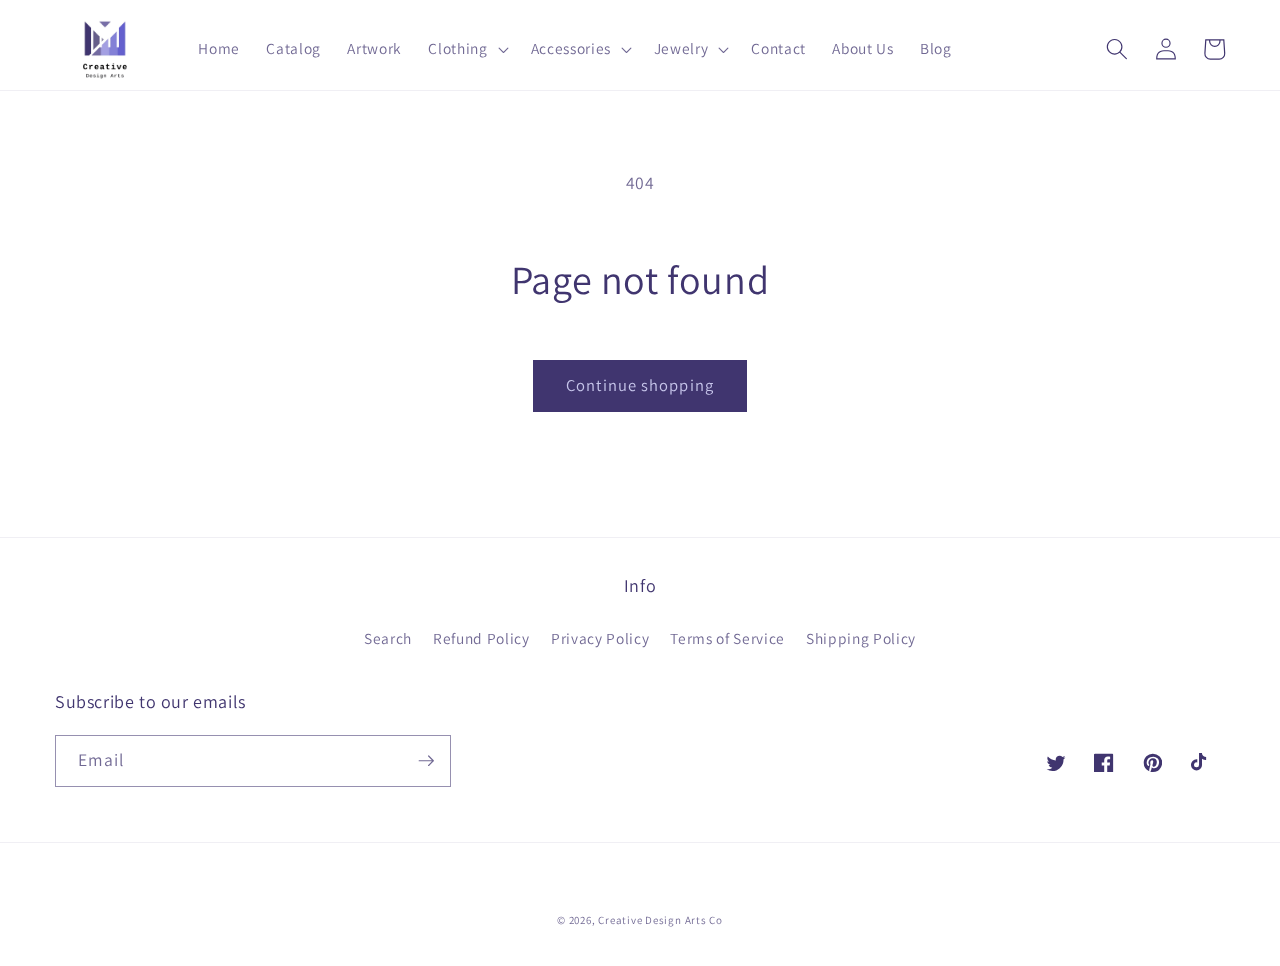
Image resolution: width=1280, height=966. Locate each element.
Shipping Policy (861, 638)
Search (388, 638)
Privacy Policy (600, 638)
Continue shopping (640, 385)
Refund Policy (481, 638)
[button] (466, 49)
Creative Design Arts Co (660, 920)
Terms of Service (727, 638)
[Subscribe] (426, 761)
